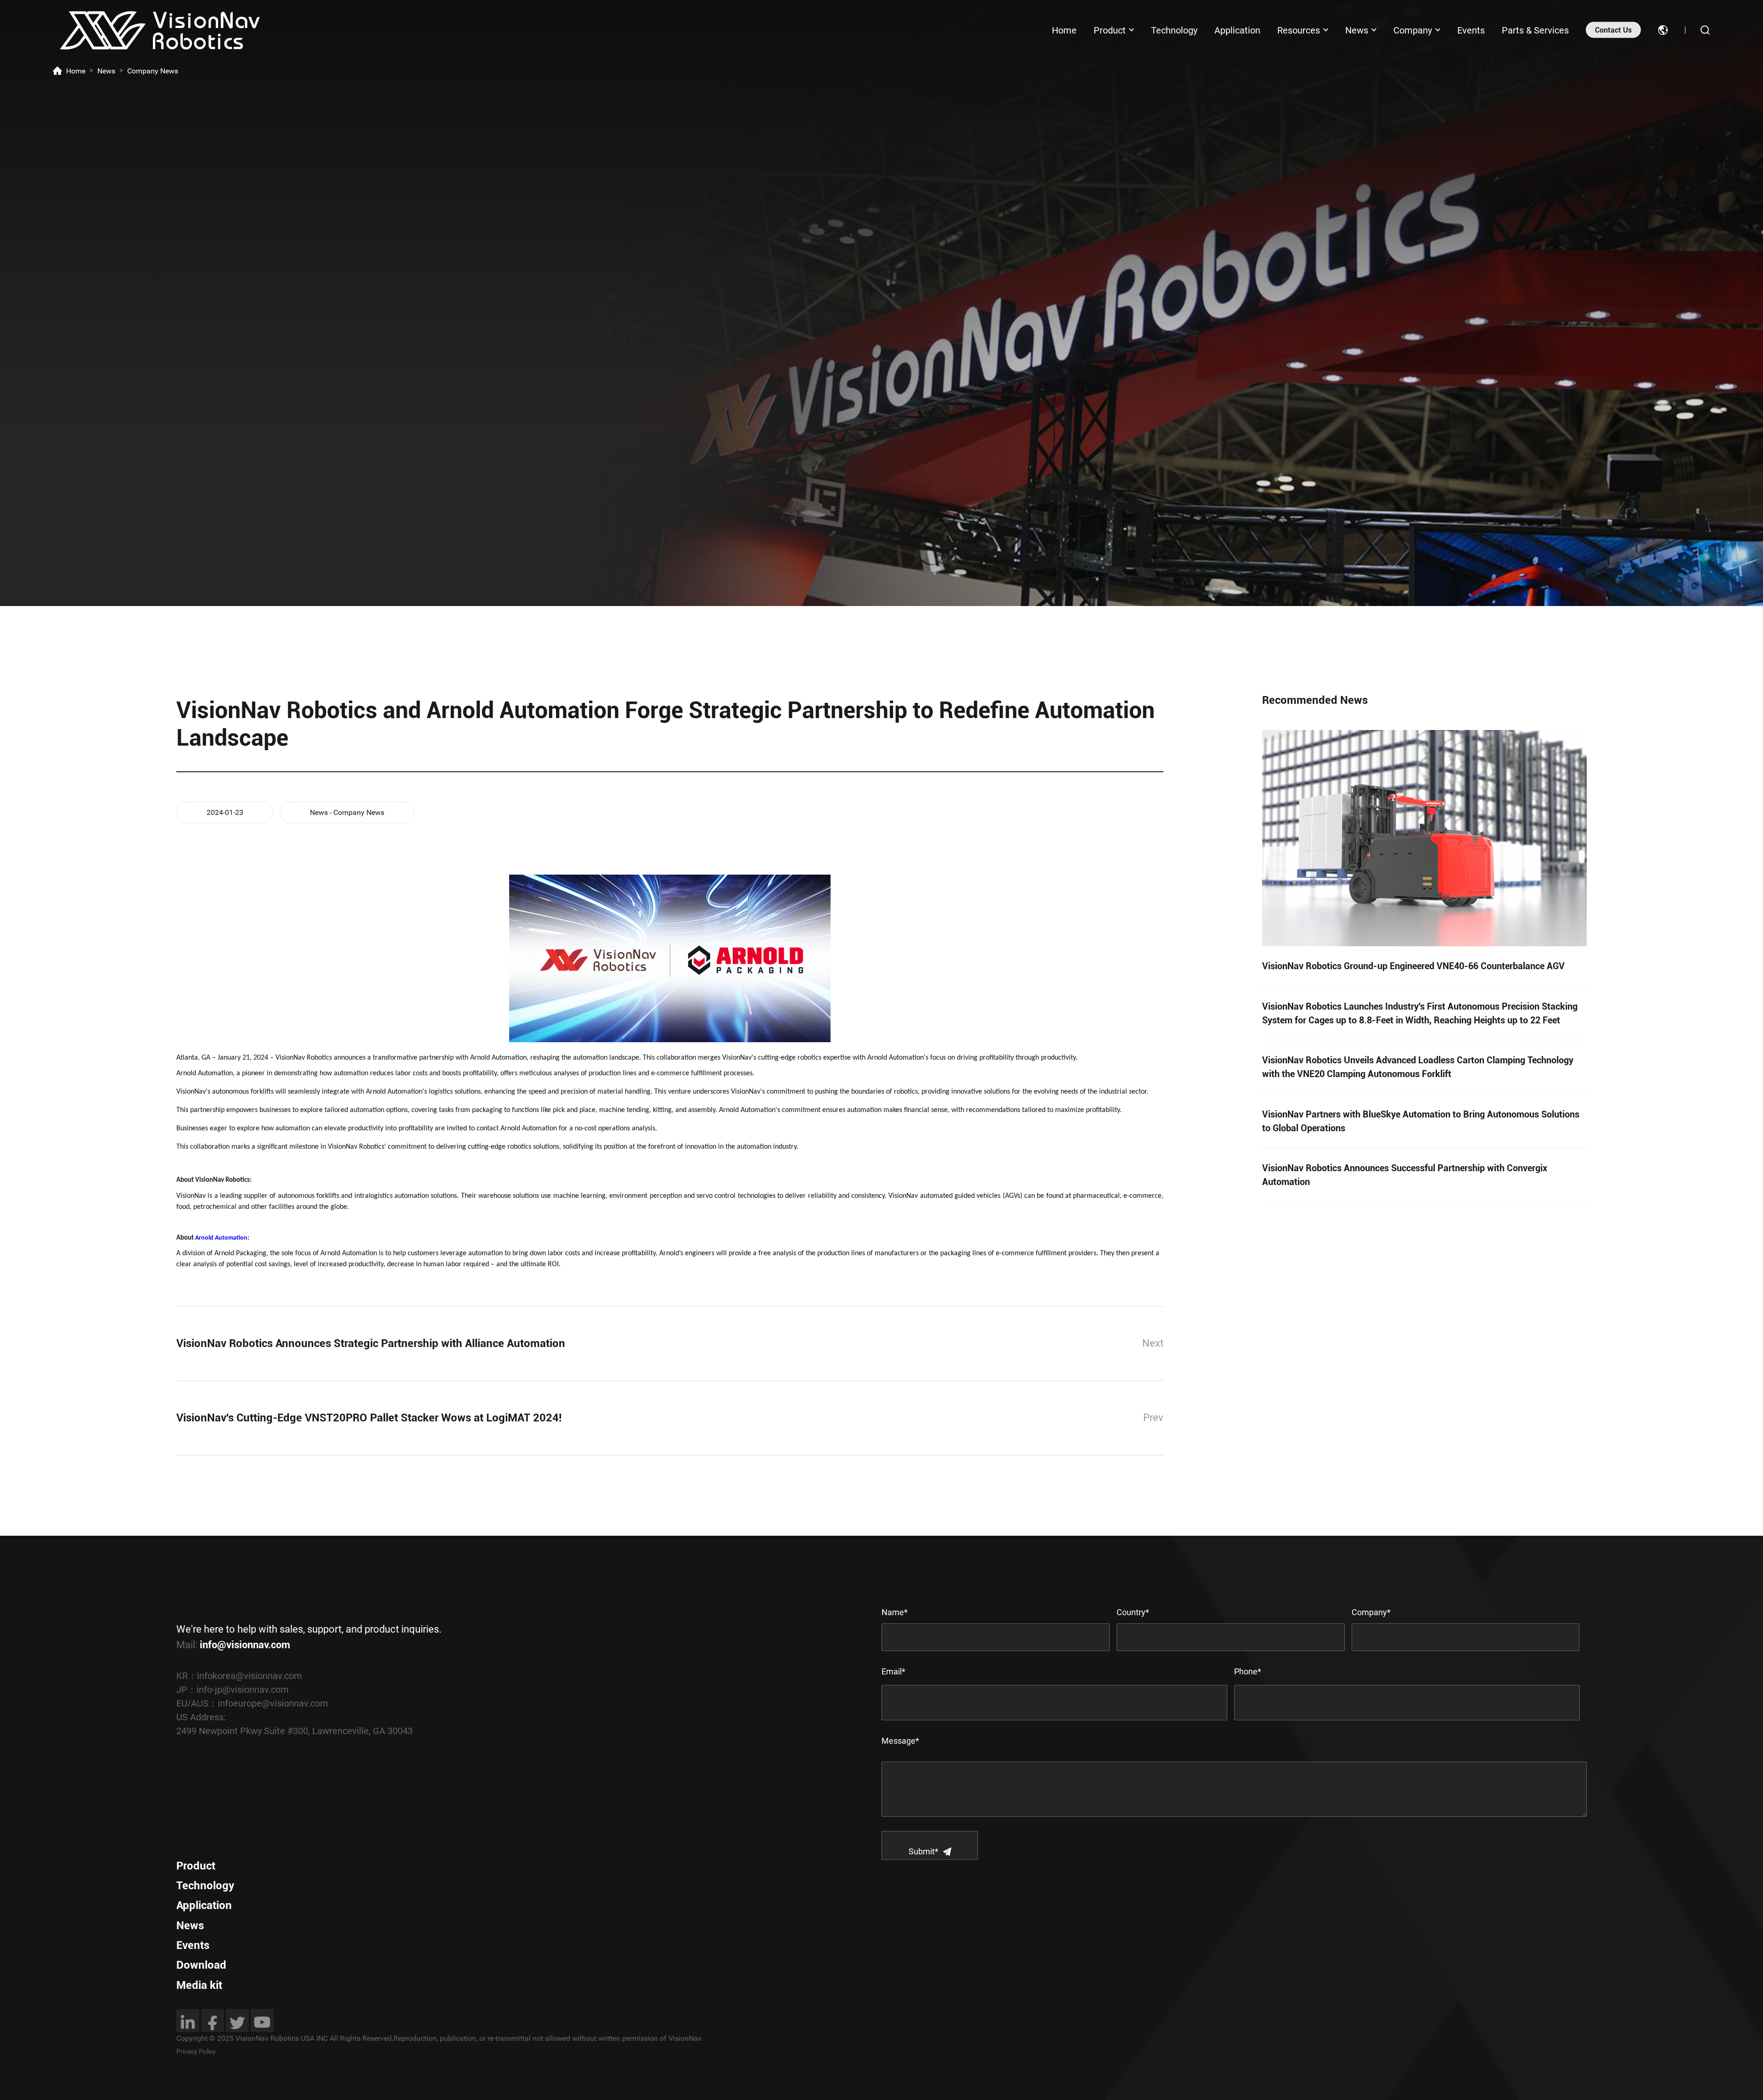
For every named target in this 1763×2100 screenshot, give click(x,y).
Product (1110, 30)
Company (1413, 30)
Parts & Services (1535, 30)
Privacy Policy (196, 2051)
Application (1237, 30)
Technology (1174, 30)
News (1357, 30)
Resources (1299, 30)
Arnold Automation (221, 1238)
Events (1471, 30)
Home (1064, 30)
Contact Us (1613, 30)
